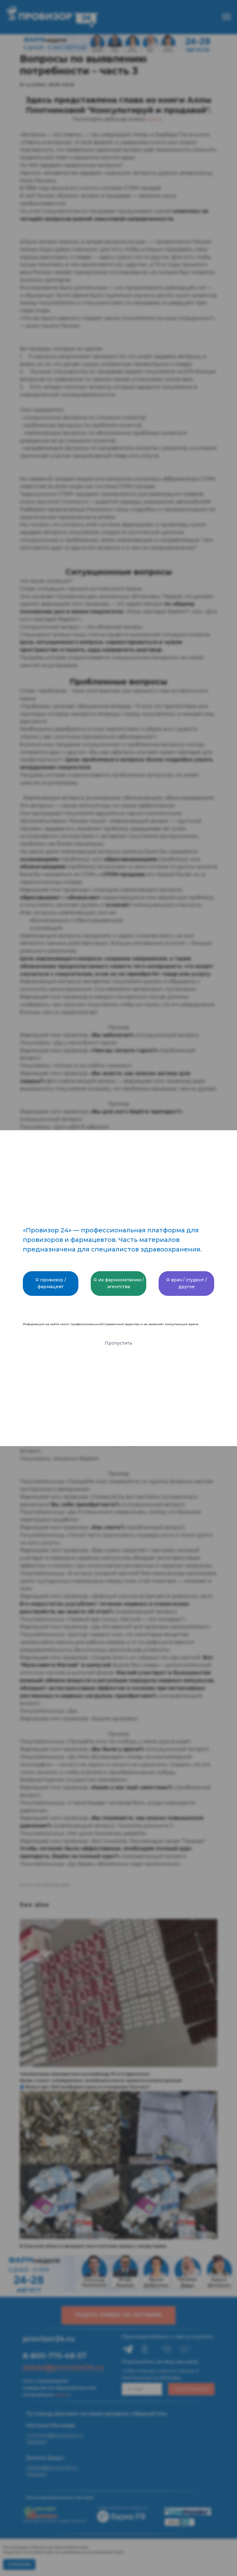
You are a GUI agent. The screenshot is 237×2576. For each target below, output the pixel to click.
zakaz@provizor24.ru (64, 2367)
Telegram (36, 2442)
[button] (118, 2315)
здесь (155, 119)
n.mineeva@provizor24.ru (55, 2435)
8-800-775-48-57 (55, 2356)
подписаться (191, 2389)
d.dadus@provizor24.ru (52, 2467)
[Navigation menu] (227, 17)
